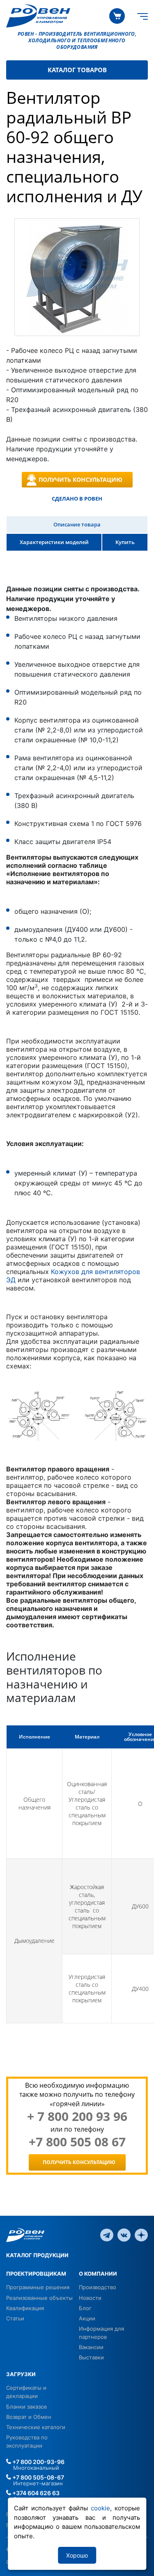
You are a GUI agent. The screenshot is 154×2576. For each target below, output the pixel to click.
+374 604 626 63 (35, 2493)
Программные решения (38, 2287)
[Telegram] (107, 2235)
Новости (90, 2298)
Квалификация (25, 2308)
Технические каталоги (36, 2427)
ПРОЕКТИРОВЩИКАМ (36, 2274)
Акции (87, 2318)
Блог (85, 2308)
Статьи (15, 2318)
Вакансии (91, 2347)
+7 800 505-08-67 (38, 2477)
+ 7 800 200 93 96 (77, 2116)
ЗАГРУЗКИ (21, 2374)
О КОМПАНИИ (98, 2274)
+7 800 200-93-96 (38, 2462)
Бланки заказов (26, 2407)
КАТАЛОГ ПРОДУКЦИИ (37, 2255)
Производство (98, 2287)
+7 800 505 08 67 (77, 2142)
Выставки (91, 2357)
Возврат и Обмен (29, 2417)
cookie (100, 2508)
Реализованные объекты (39, 2298)
